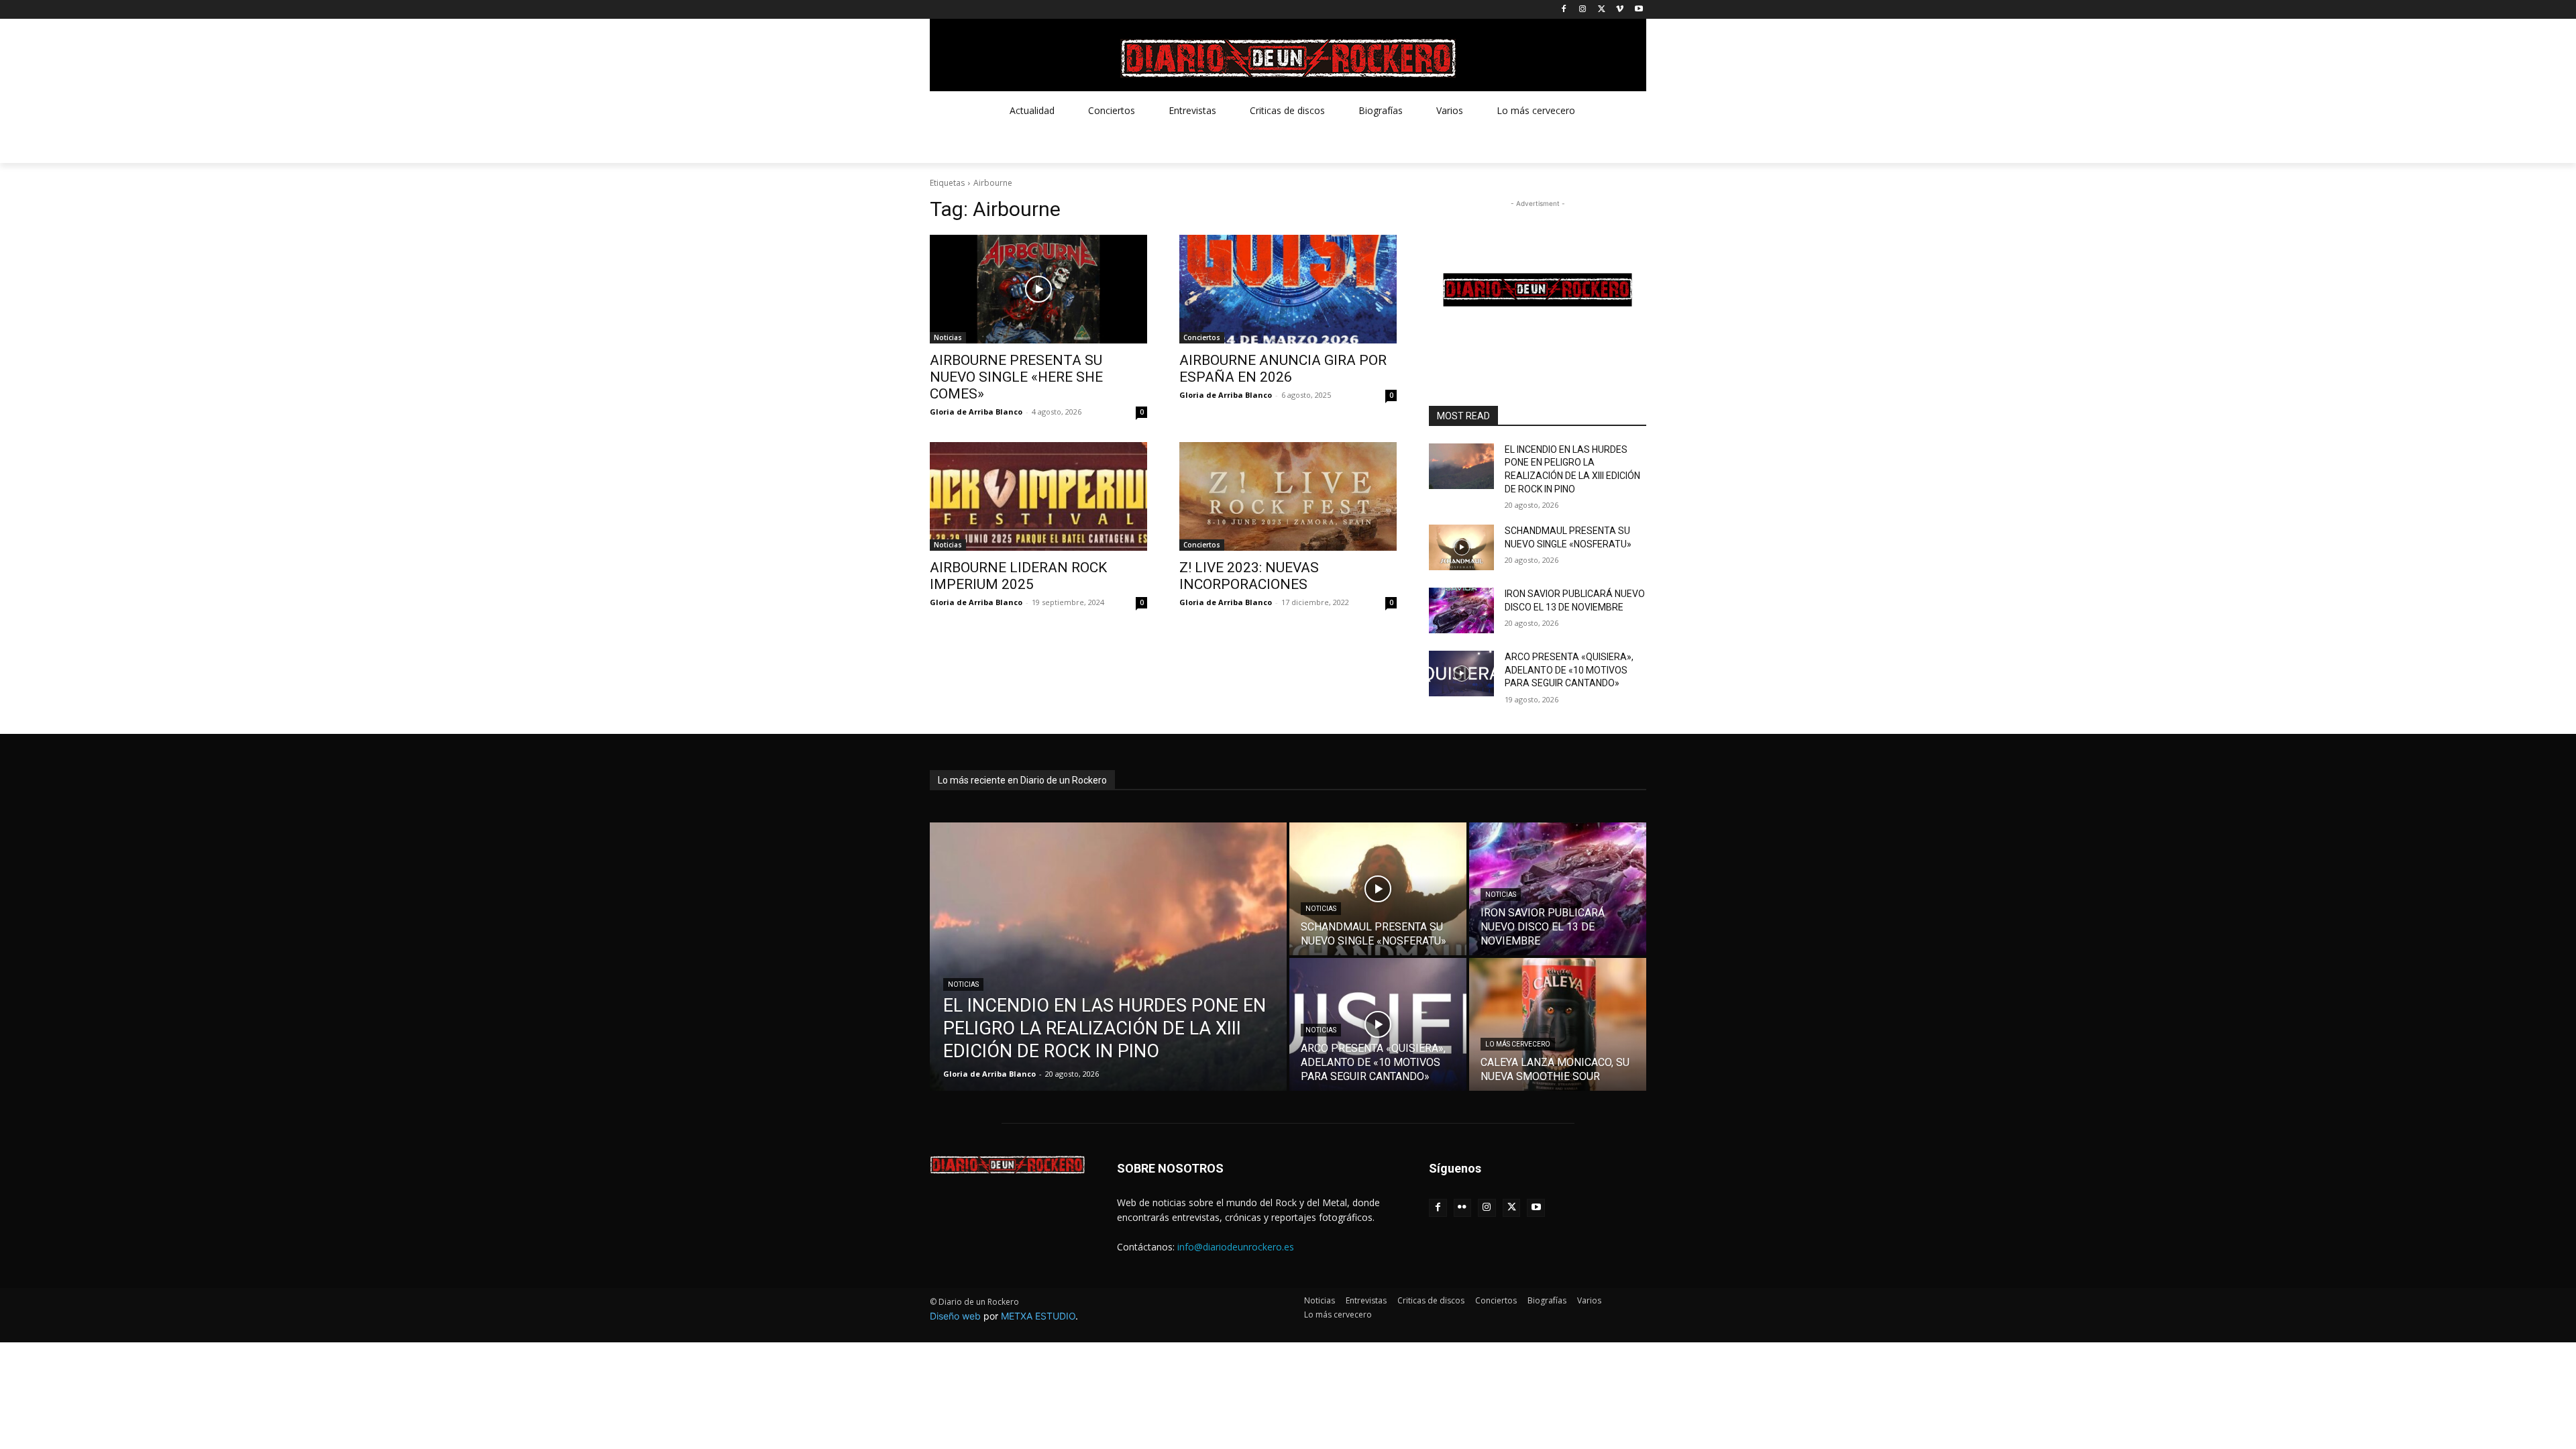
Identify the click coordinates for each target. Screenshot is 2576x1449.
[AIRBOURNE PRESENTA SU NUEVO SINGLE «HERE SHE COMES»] (1038, 289)
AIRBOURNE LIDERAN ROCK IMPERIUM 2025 (1018, 576)
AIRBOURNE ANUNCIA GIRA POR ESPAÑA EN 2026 (1283, 369)
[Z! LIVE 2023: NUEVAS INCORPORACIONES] (1288, 496)
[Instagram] (1583, 10)
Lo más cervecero (1518, 1044)
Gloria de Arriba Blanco (976, 412)
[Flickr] (1463, 1208)
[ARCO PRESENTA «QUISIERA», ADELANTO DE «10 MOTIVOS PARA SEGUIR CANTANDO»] (1461, 674)
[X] (1602, 10)
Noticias (948, 337)
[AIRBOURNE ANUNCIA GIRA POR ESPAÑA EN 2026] (1288, 289)
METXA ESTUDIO (1038, 1316)
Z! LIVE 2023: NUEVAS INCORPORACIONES (1249, 576)
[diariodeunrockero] (1288, 58)
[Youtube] (1639, 10)
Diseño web (955, 1316)
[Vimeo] (1620, 10)
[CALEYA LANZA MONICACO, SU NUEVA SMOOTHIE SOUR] (1558, 1024)
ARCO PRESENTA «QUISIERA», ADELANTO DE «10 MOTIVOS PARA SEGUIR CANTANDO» (1569, 670)
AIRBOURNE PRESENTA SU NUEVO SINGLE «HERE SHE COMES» (1016, 377)
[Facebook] (1564, 10)
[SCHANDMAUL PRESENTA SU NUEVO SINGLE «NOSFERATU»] (1461, 547)
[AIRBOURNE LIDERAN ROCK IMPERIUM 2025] (1038, 496)
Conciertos (1202, 337)
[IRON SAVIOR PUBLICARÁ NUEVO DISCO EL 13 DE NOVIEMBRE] (1461, 610)
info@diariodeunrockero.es (1236, 1247)
